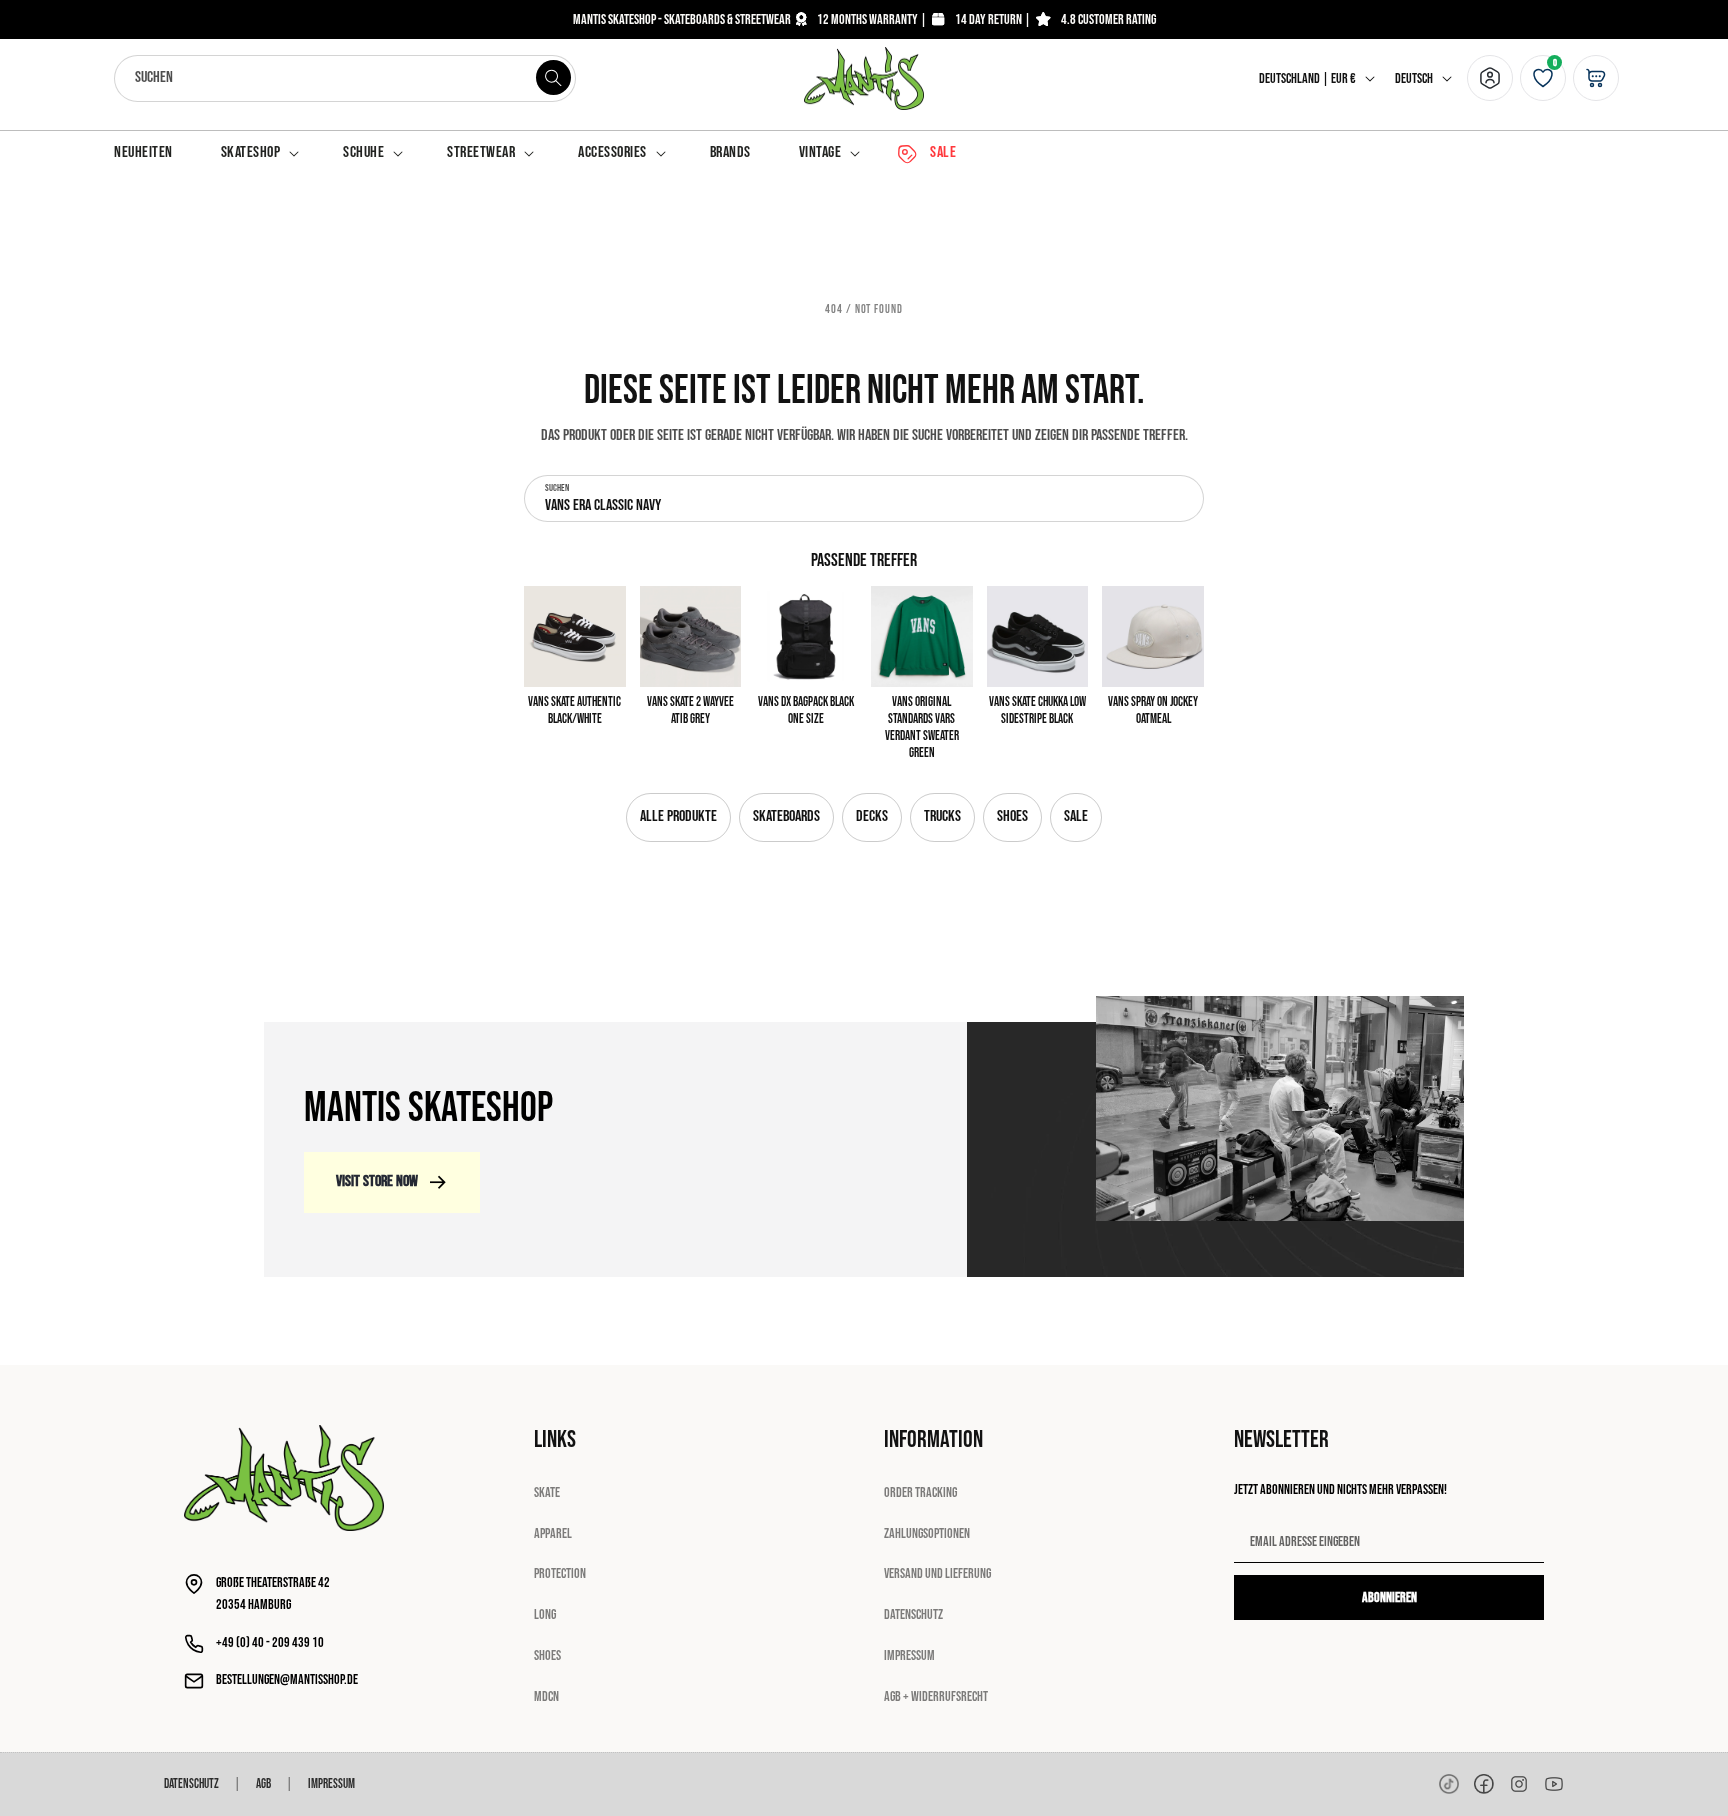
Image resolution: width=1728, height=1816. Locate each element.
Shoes (1012, 816)
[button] (258, 153)
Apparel (553, 1533)
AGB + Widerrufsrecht (936, 1696)
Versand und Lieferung (937, 1573)
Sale (1076, 816)
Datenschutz (913, 1614)
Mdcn (546, 1696)
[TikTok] (1449, 1784)
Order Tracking (920, 1492)
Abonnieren (1389, 1597)
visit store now (377, 1181)
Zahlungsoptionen (927, 1533)
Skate (547, 1492)
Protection (560, 1573)
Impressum (909, 1655)
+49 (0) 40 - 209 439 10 (270, 1642)
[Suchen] (553, 78)
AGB (263, 1784)
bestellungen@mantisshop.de (287, 1679)
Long (545, 1614)
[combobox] (345, 78)
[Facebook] (1484, 1784)
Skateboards (786, 816)
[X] (1519, 1784)
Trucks (942, 816)
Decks (872, 816)
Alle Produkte (678, 816)
